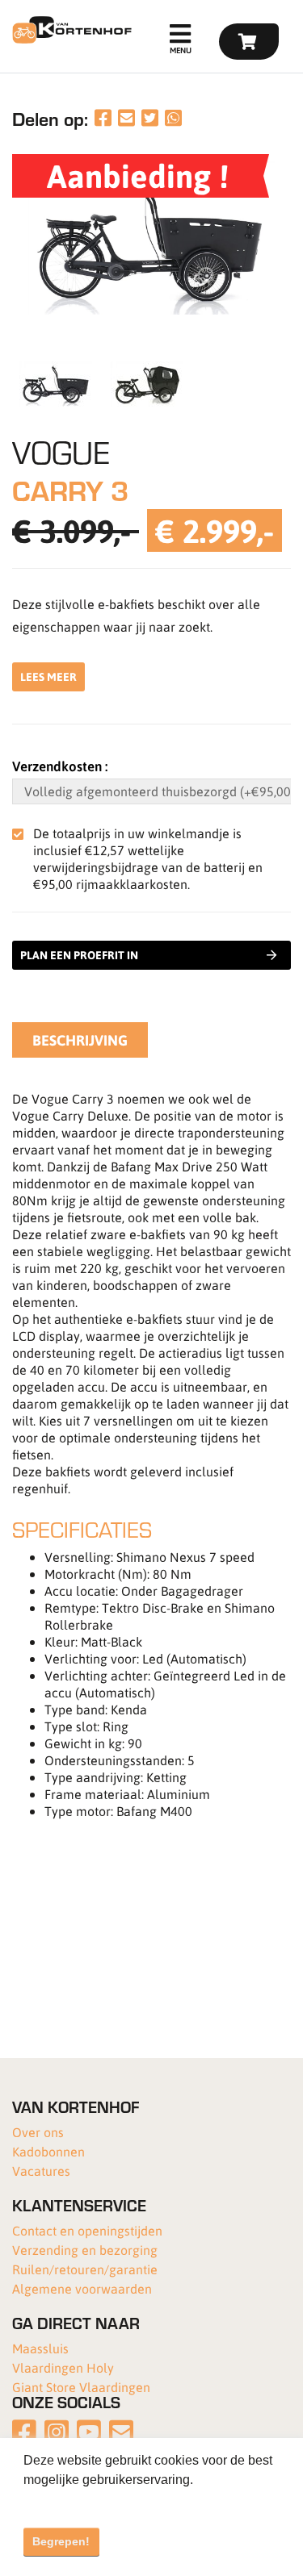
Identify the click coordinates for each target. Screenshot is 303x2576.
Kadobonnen (48, 2151)
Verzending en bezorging (85, 2250)
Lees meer (48, 676)
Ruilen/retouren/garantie (85, 2269)
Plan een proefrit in (79, 955)
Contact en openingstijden (87, 2230)
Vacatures (41, 2171)
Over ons (38, 2132)
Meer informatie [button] (70, 2501)
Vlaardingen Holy (63, 2367)
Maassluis (40, 2348)
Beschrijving (80, 1040)
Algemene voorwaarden (82, 2288)
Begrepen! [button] (61, 2541)
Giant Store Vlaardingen (81, 2387)
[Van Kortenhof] (70, 30)
